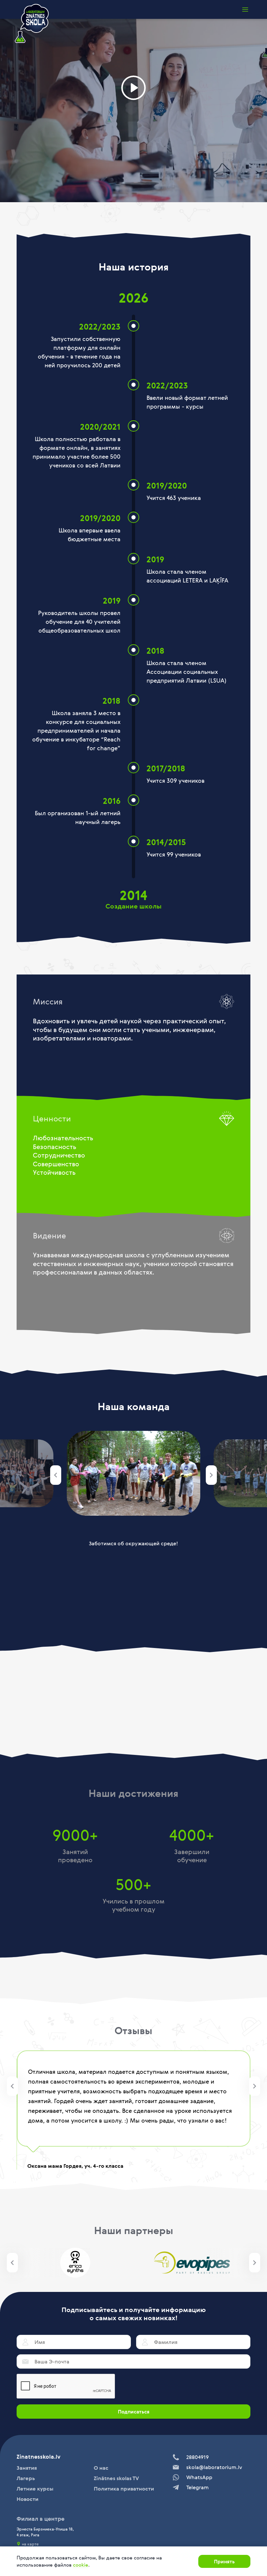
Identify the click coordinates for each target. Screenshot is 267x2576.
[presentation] (56, 1475)
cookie (81, 2565)
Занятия (27, 2468)
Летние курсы (35, 2489)
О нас (101, 2468)
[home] (32, 24)
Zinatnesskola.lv (39, 2457)
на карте (30, 2544)
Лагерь (26, 2478)
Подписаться (134, 2412)
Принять (224, 2561)
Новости (28, 2499)
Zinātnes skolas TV (116, 2478)
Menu (245, 9)
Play (133, 88)
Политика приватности (124, 2489)
